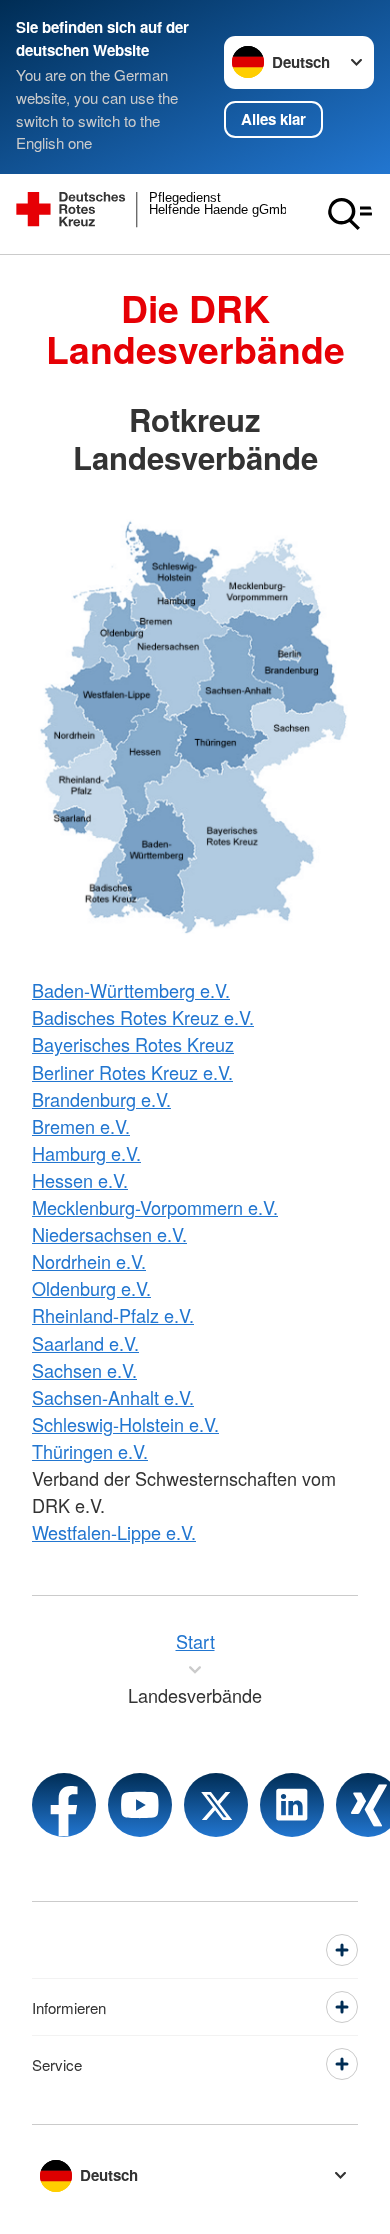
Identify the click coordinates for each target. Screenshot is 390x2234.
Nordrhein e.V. (89, 1261)
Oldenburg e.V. (91, 1288)
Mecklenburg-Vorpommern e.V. (155, 1207)
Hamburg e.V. (86, 1153)
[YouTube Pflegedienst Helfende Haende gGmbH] (140, 1805)
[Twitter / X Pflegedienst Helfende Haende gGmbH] (216, 1805)
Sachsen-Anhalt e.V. (113, 1397)
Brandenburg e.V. (101, 1099)
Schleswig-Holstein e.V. (125, 1424)
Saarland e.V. (85, 1343)
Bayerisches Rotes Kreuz (133, 1044)
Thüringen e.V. (90, 1451)
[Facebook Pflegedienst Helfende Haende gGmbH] (64, 1805)
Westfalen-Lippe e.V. (114, 1532)
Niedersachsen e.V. (109, 1234)
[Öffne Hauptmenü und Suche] (350, 214)
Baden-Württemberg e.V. (131, 990)
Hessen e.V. (80, 1180)
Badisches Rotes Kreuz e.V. (143, 1017)
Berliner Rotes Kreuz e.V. (132, 1072)
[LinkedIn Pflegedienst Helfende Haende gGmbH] (292, 1805)
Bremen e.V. (81, 1126)
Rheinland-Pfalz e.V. (113, 1315)
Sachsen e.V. (84, 1370)
